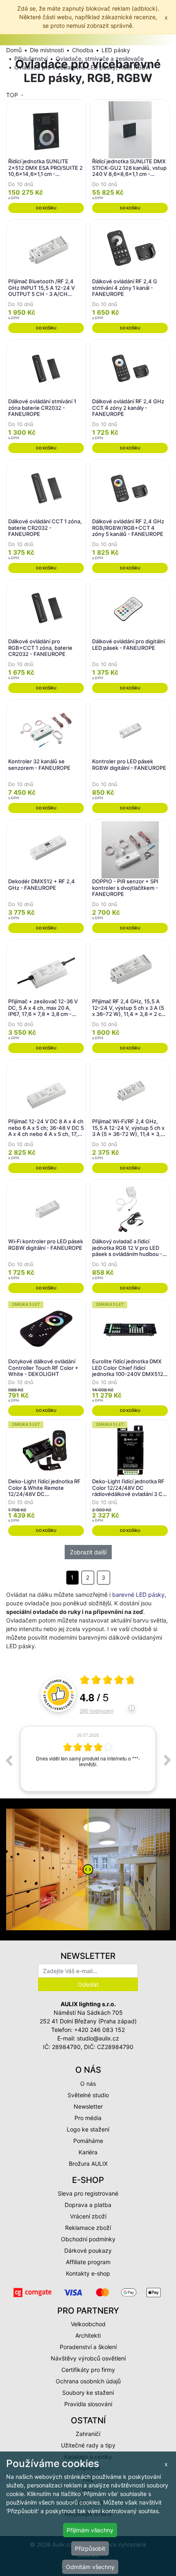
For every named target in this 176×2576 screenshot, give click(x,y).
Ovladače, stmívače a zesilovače (100, 59)
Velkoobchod (88, 2324)
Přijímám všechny (90, 2530)
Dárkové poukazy (88, 2250)
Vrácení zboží (88, 2216)
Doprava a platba (88, 2205)
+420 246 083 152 (99, 2030)
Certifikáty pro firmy (88, 2370)
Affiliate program (88, 2262)
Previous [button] (9, 1760)
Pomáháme (88, 2141)
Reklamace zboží (88, 2228)
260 (97, 1710)
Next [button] (167, 1760)
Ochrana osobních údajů (88, 2381)
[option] (88, 1760)
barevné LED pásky (138, 1595)
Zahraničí (88, 2434)
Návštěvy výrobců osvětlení (88, 2358)
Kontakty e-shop (88, 2273)
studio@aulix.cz (98, 2038)
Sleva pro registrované (88, 2193)
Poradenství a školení (88, 2347)
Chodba (83, 50)
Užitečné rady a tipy (88, 2445)
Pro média (88, 2118)
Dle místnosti (47, 50)
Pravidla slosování (88, 2404)
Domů (14, 50)
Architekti (88, 2335)
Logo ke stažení (88, 2129)
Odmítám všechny (90, 2567)
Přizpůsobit (90, 2548)
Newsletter (88, 2106)
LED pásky (116, 50)
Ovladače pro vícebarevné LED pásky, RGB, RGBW (82, 67)
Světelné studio (88, 2095)
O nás (88, 2084)
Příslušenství (31, 59)
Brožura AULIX (88, 2164)
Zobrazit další (88, 1552)
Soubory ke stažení (88, 2393)
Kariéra (88, 2152)
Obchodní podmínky (88, 2239)
